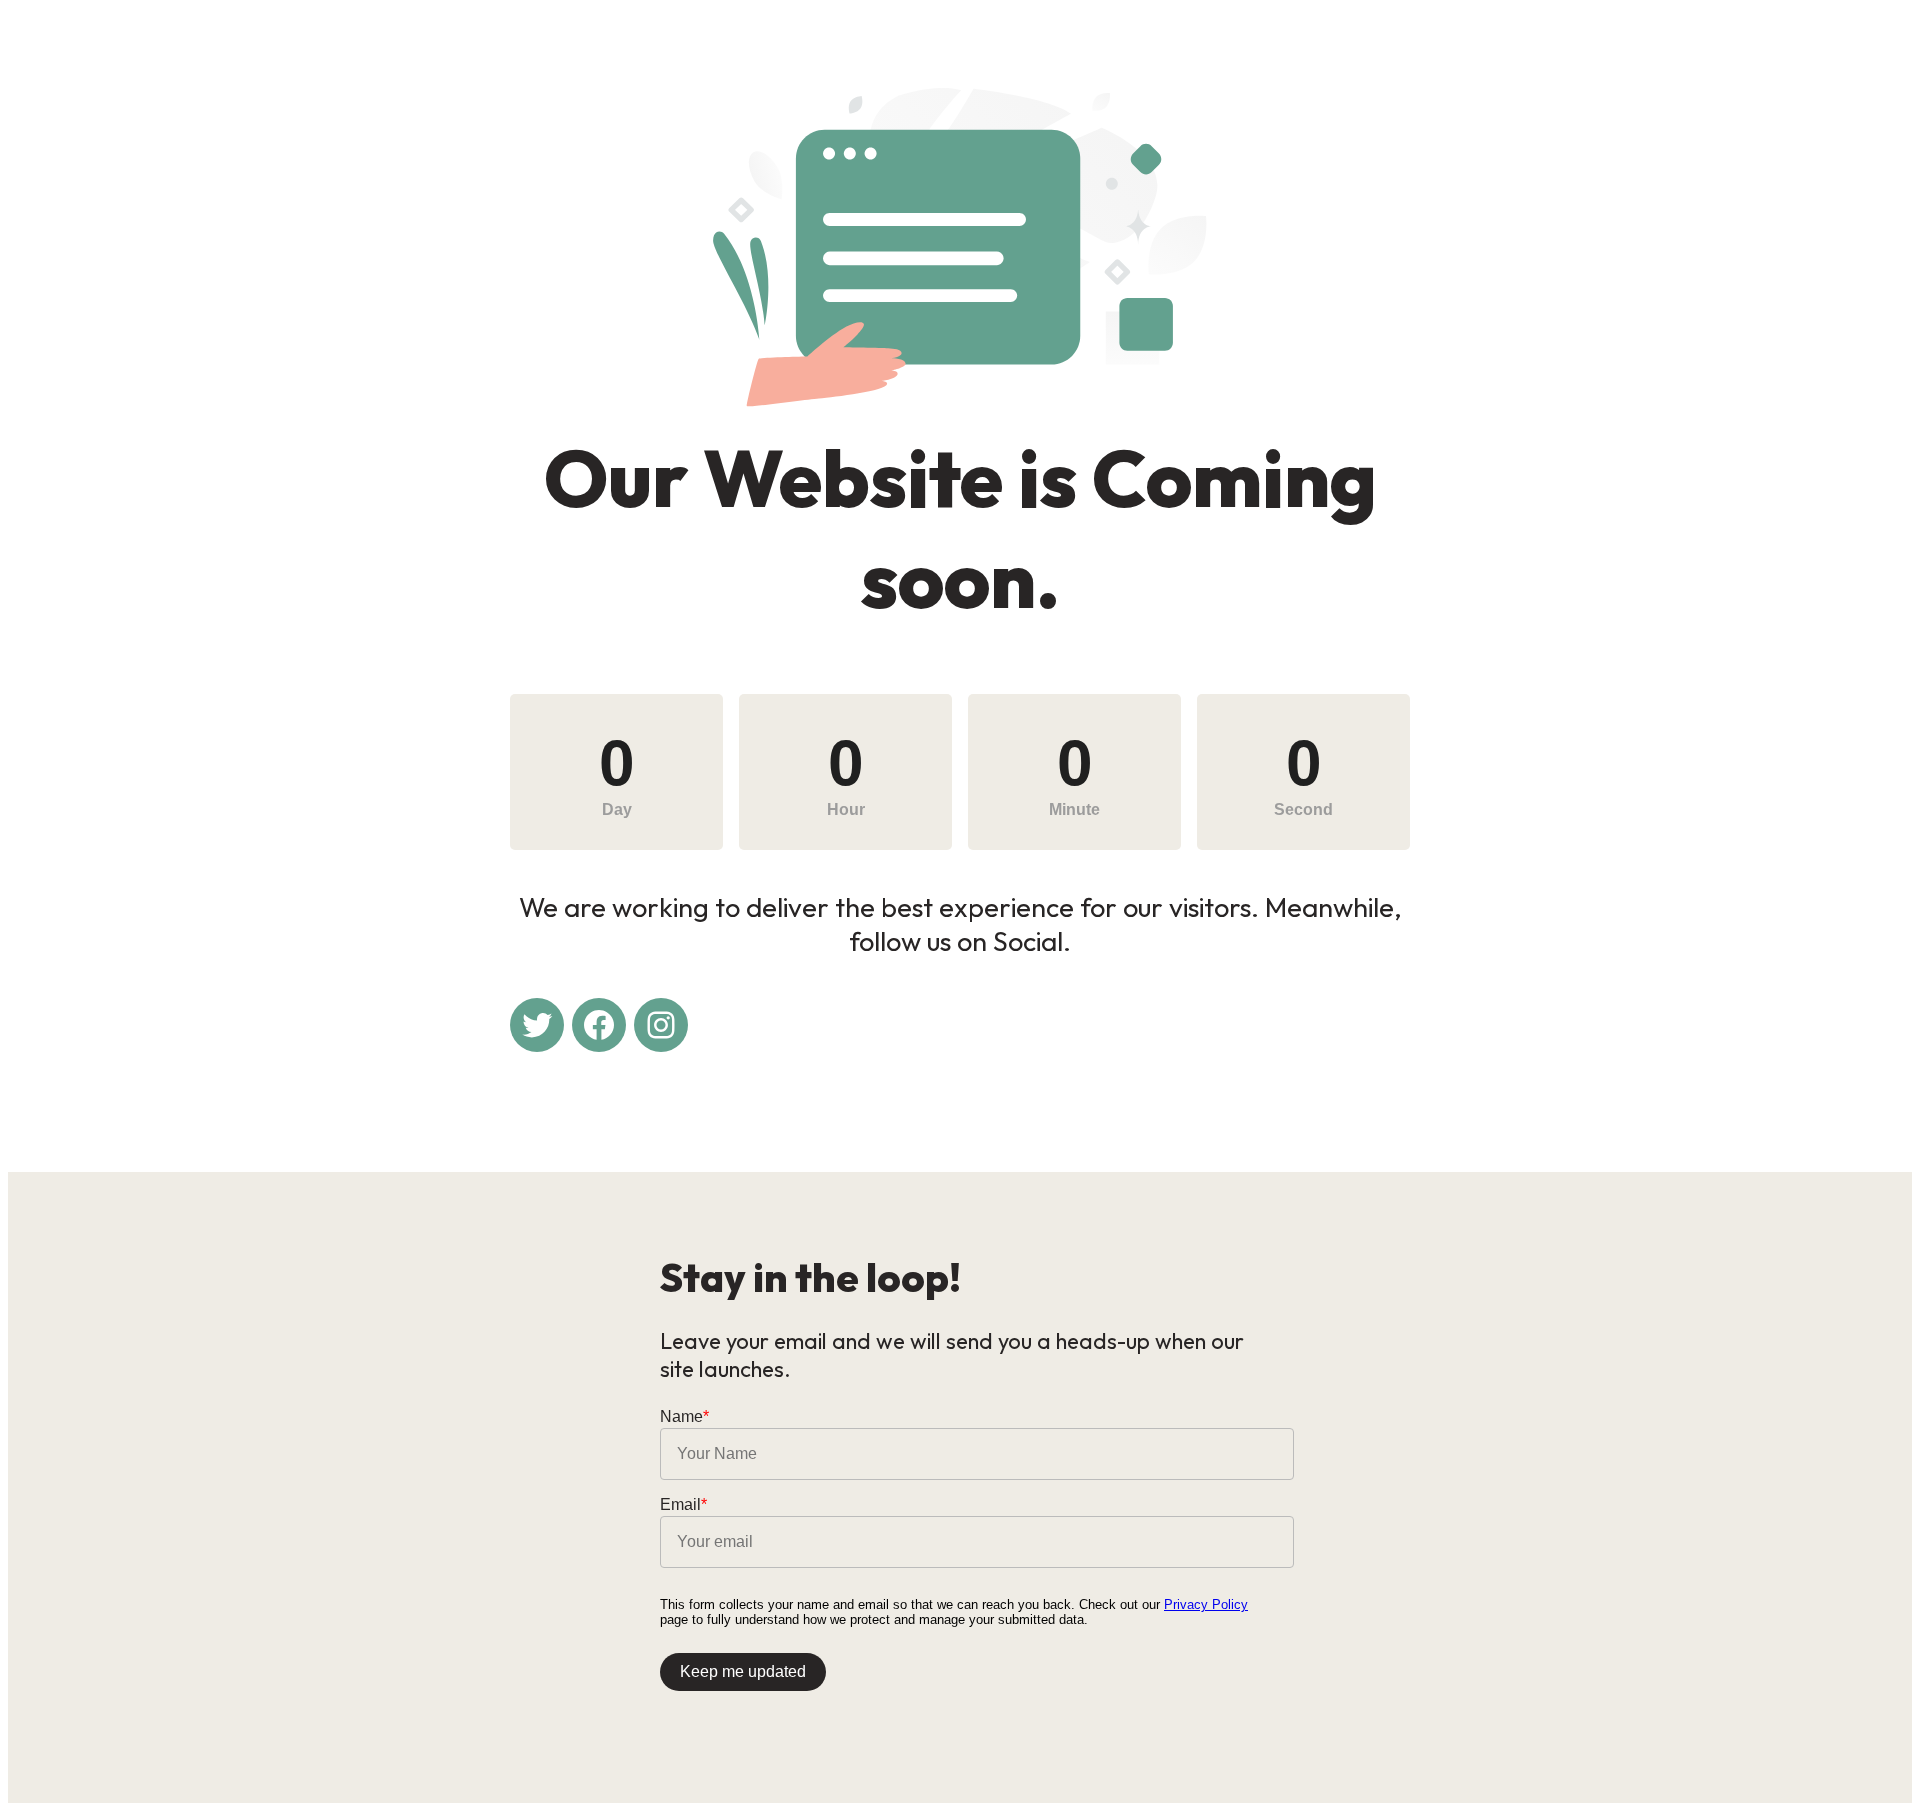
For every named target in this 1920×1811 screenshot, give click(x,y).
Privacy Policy (1206, 1604)
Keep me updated (743, 1671)
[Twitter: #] (537, 1025)
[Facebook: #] (599, 1025)
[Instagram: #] (661, 1025)
